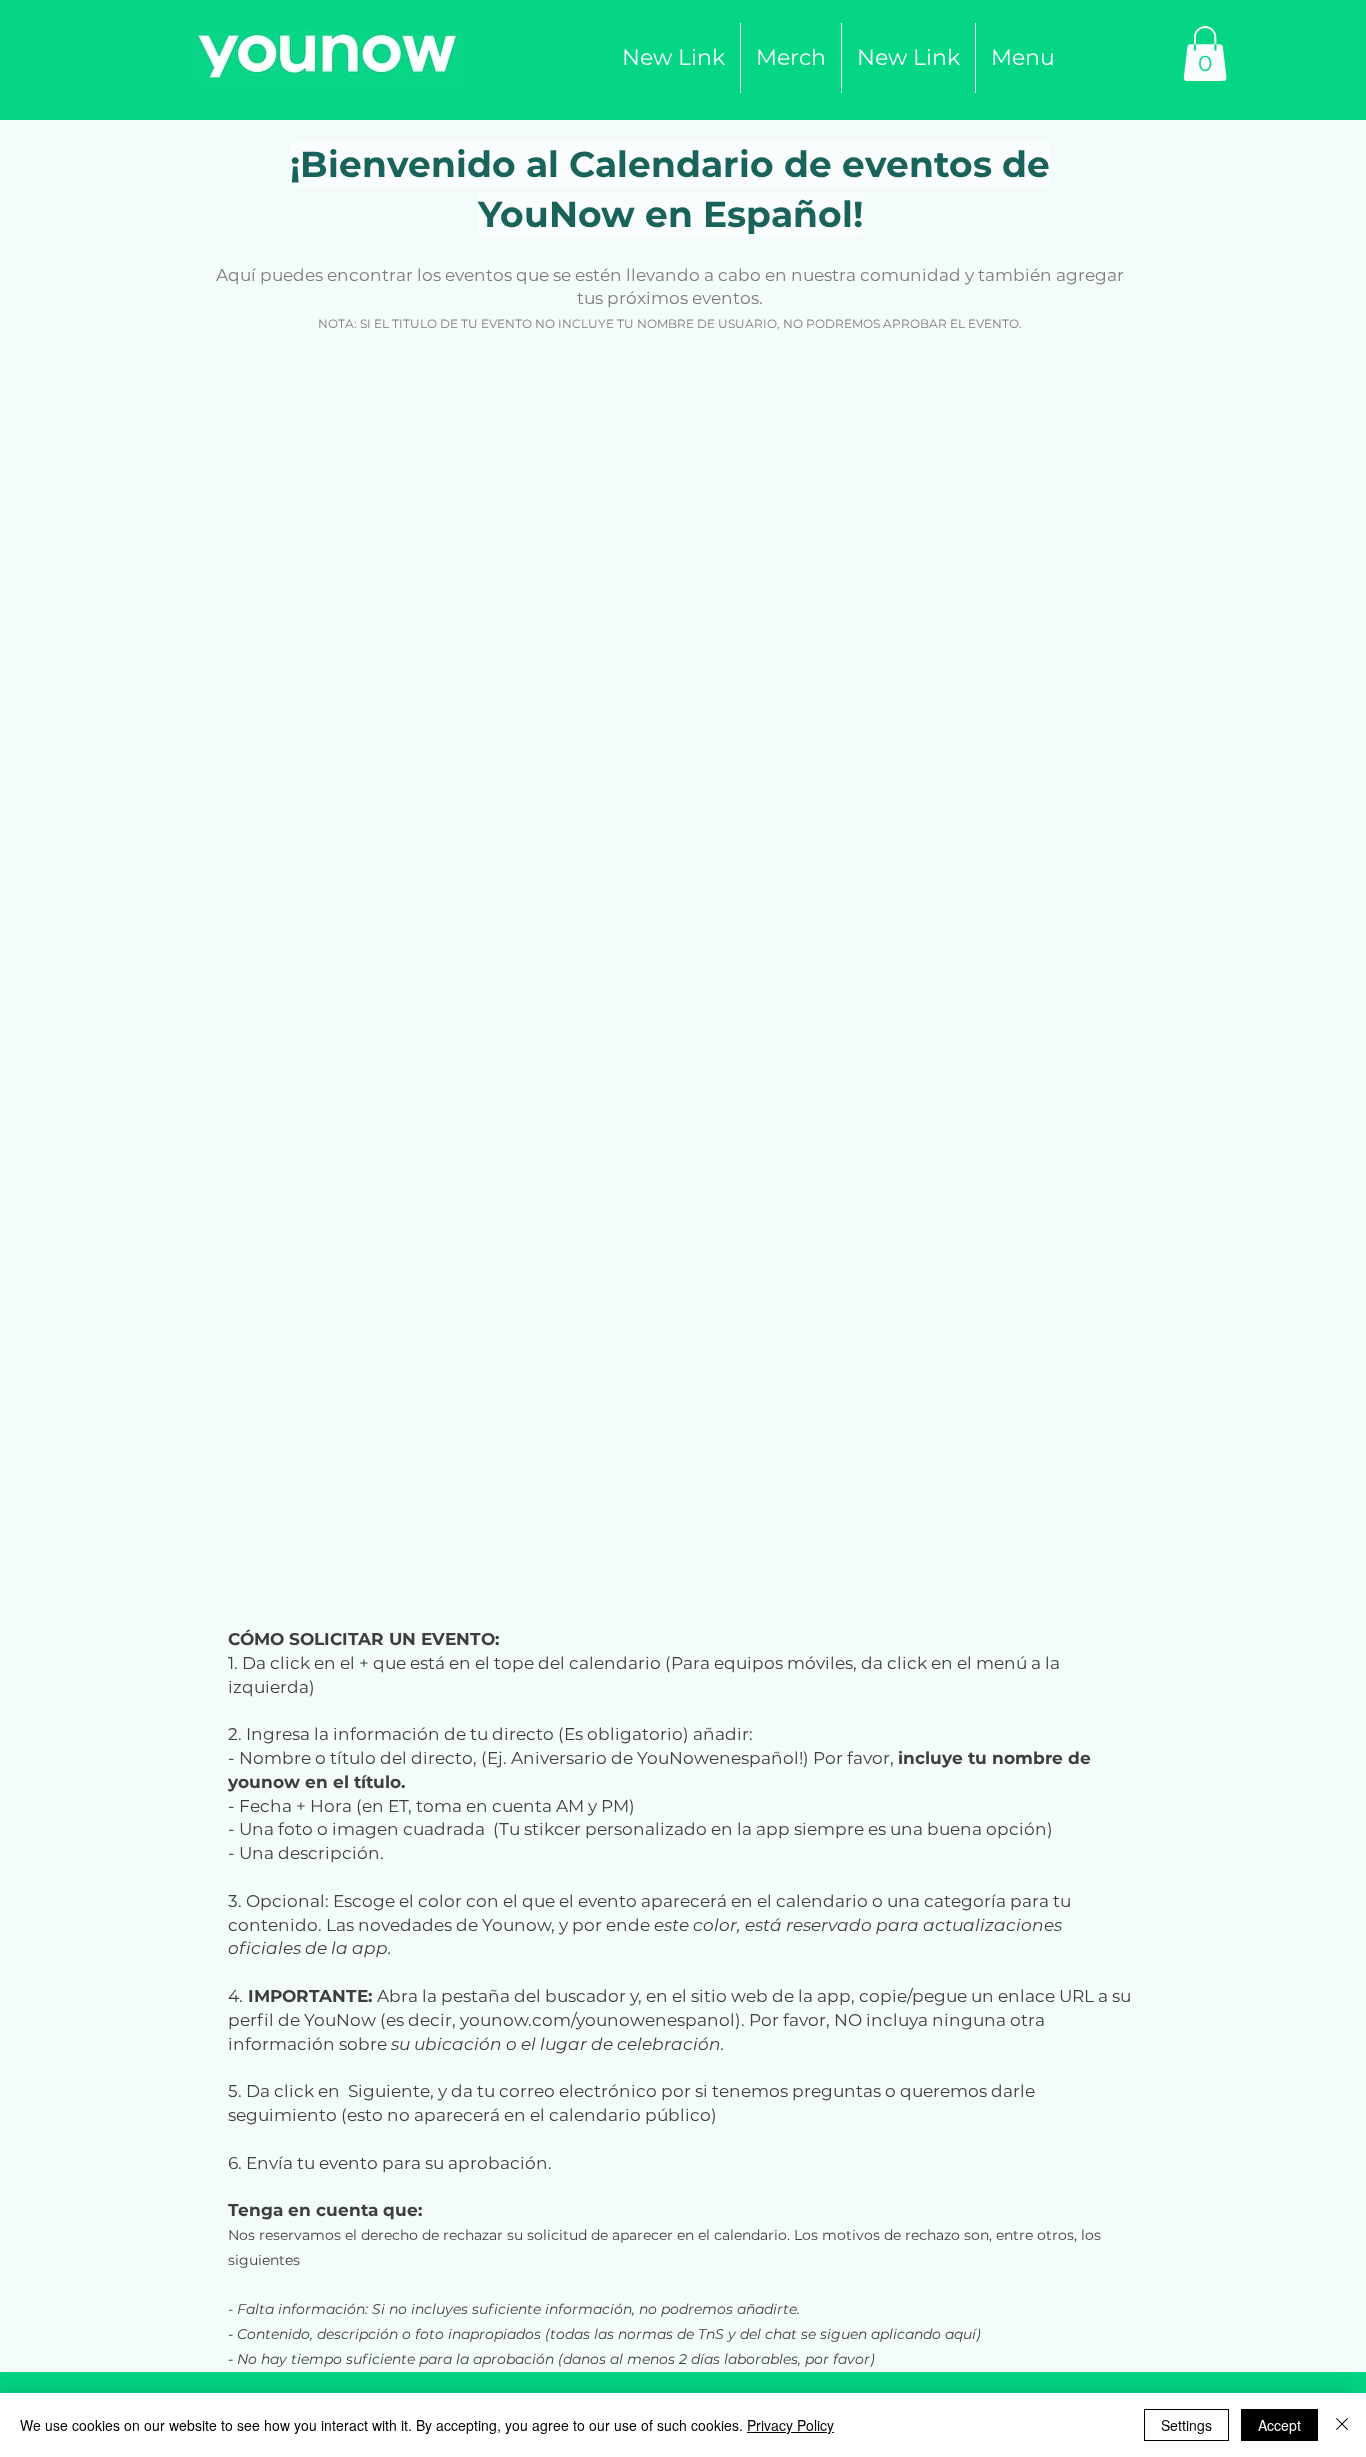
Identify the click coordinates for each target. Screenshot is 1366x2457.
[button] (791, 58)
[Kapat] (1342, 2425)
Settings (1186, 2425)
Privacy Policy (790, 2425)
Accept (1279, 2425)
